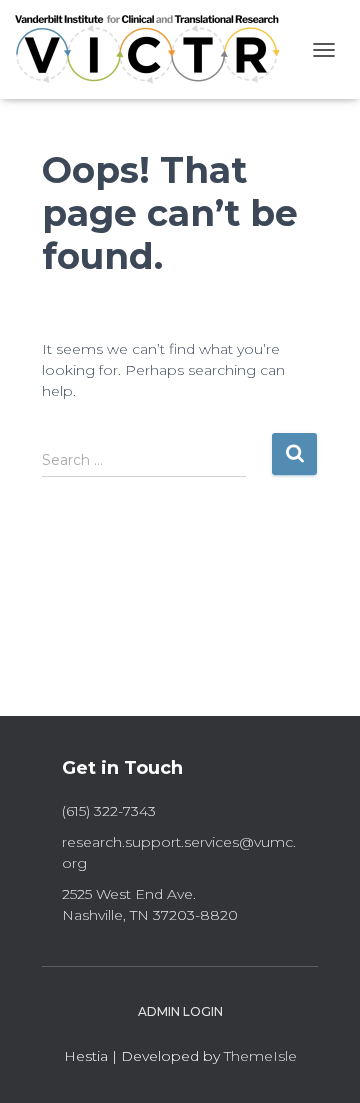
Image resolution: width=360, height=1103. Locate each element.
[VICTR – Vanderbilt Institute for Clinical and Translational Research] (147, 49)
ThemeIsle (260, 1056)
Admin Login (180, 1011)
